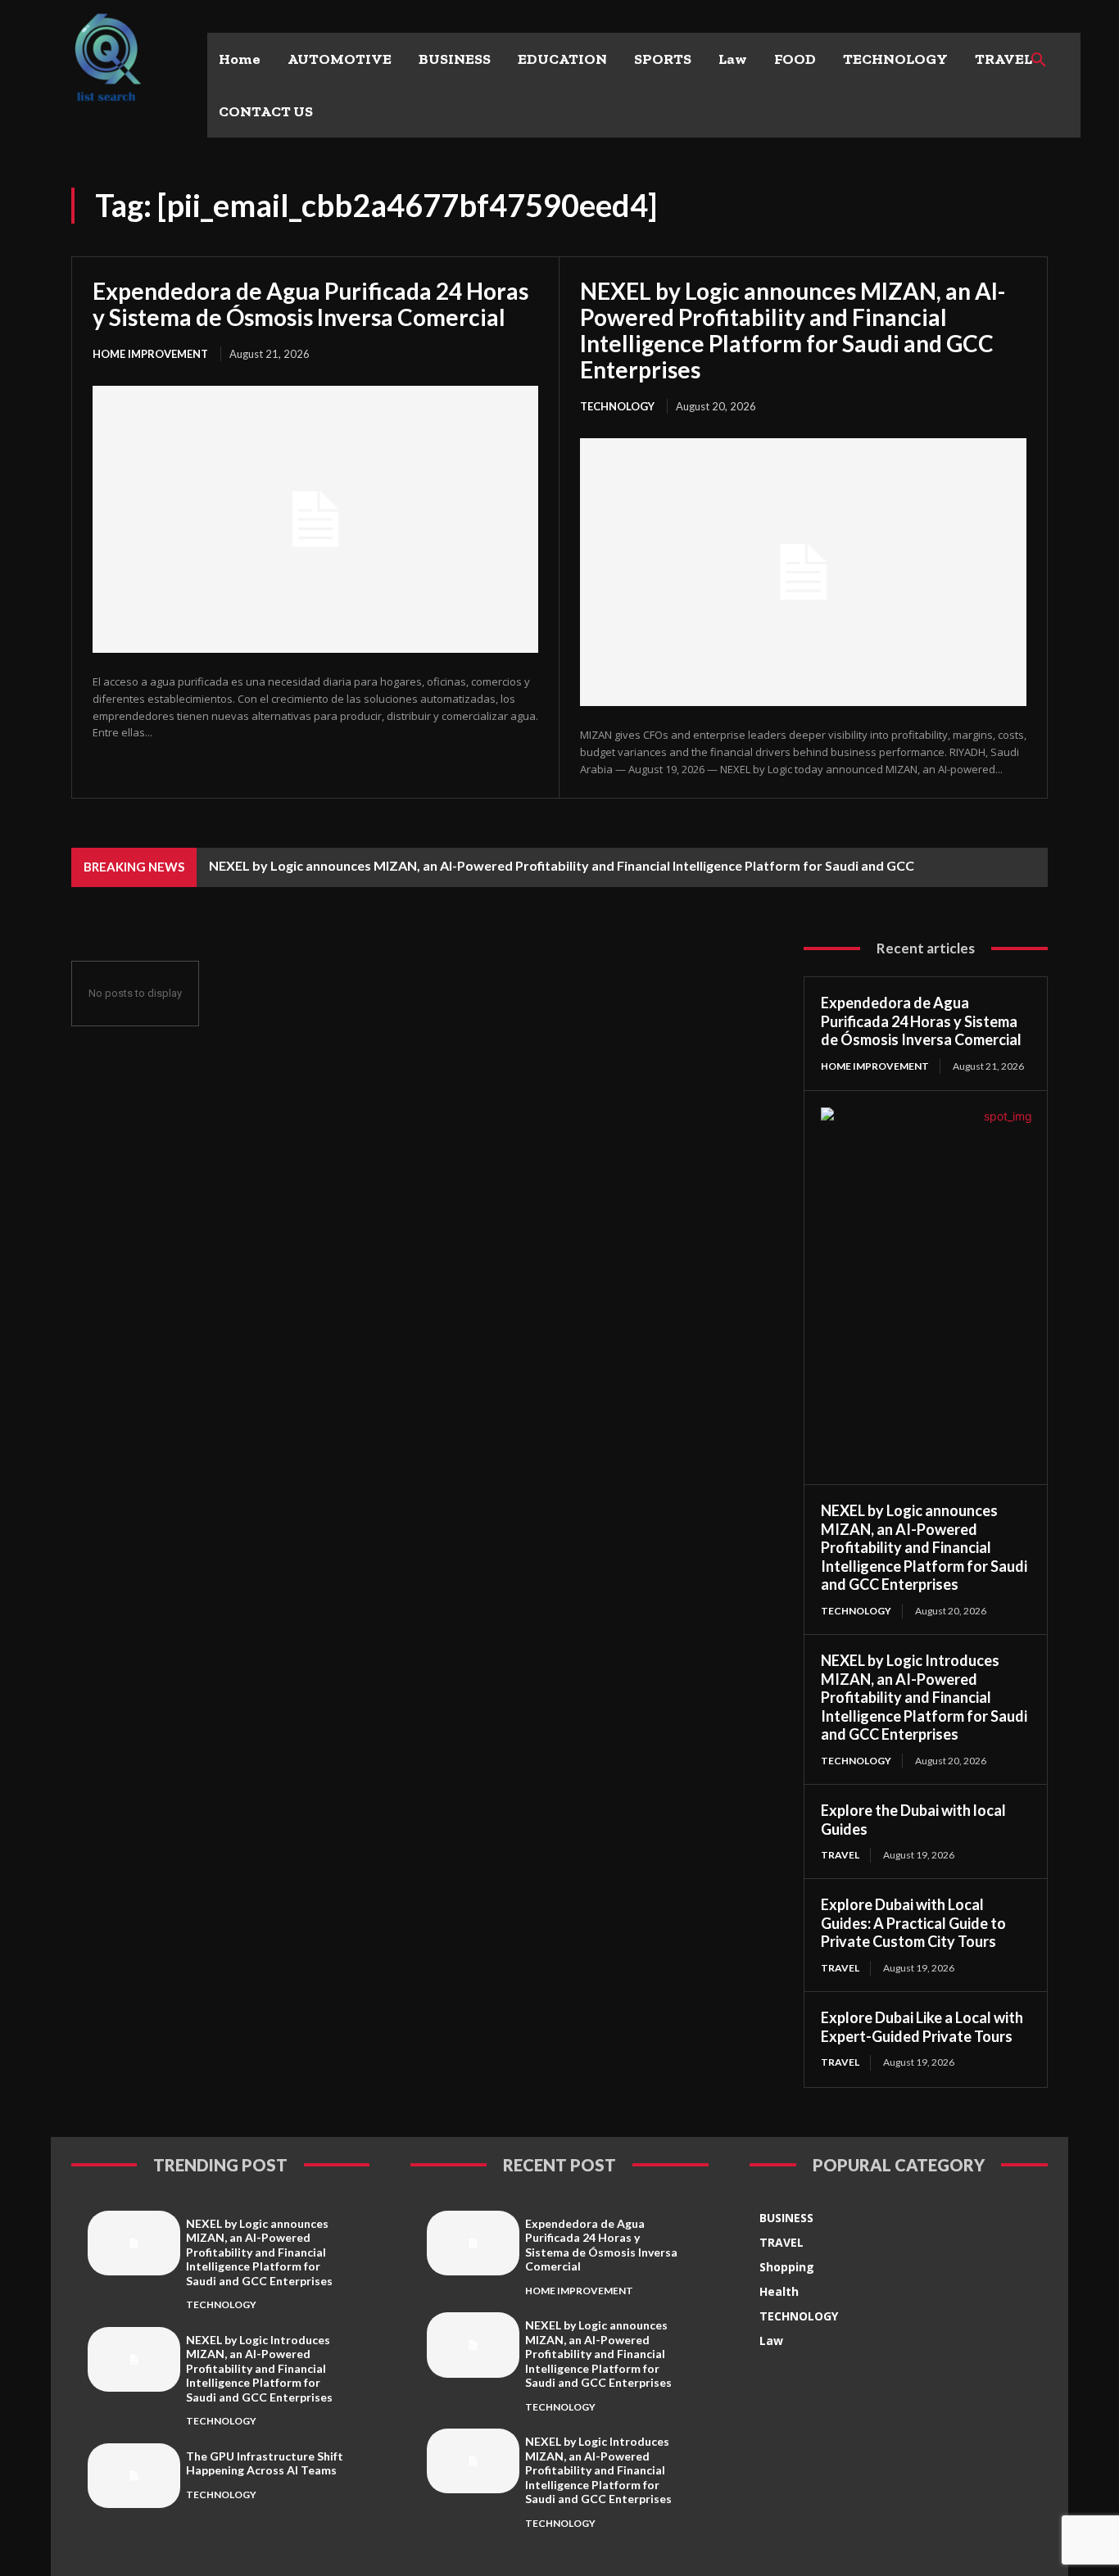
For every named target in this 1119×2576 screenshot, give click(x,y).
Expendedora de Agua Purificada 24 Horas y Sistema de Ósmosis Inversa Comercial (310, 304)
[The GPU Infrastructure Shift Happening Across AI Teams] (134, 2476)
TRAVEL (840, 1855)
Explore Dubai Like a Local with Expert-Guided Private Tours (922, 2027)
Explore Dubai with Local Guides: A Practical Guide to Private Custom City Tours (913, 1923)
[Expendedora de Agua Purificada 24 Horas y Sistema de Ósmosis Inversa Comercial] (315, 519)
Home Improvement (150, 354)
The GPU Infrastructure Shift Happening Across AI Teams (265, 2463)
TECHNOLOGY (617, 406)
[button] (1039, 61)
